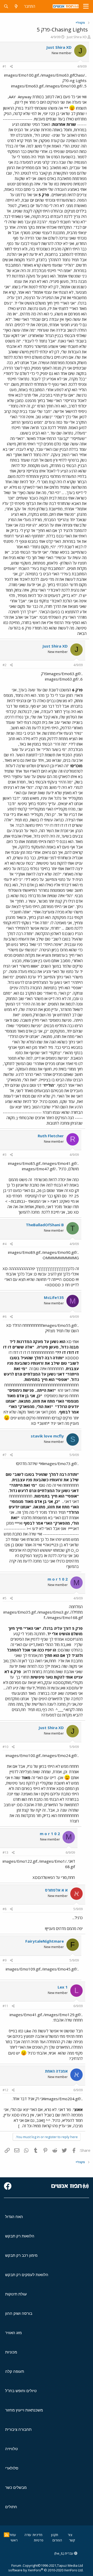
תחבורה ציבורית (18, 2429)
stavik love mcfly (47, 1436)
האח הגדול (14, 2217)
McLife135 (54, 1297)
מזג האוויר (13, 2333)
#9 (5, 1960)
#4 (5, 1244)
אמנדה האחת (56, 2071)
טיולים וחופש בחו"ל (21, 2391)
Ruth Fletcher (51, 1136)
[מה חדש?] (16, 6)
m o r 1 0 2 (58, 1579)
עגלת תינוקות (16, 2294)
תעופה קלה (15, 2371)
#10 (5, 1747)
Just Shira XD (77, 37)
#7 (5, 1455)
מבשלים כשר (16, 2487)
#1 (5, 66)
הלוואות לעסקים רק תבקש (27, 2275)
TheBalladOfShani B (45, 1225)
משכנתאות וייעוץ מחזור (24, 2410)
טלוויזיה (11, 2449)
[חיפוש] (6, 6)
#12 (5, 2090)
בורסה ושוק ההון (19, 2313)
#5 (5, 1598)
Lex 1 (63, 1987)
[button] (86, 6)
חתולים (11, 2507)
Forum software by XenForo (46, 2568)
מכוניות (11, 2352)
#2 (5, 665)
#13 (5, 1853)
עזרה (28, 2535)
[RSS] (7, 2535)
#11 (5, 2006)
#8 (5, 1909)
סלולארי (12, 2468)
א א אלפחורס (56, 1890)
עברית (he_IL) (64, 2553)
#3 (5, 1155)
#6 (5, 1317)
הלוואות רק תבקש (20, 2236)
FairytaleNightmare (45, 1941)
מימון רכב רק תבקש (21, 2255)
